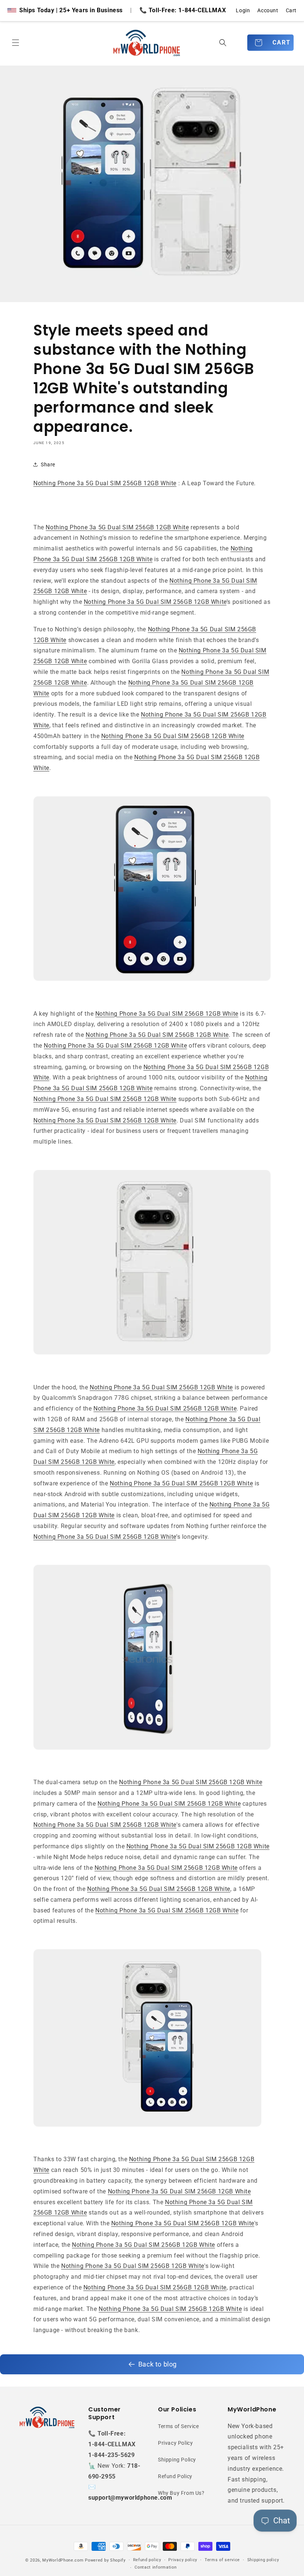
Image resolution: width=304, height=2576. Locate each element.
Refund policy (147, 2560)
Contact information (156, 2567)
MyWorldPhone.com (63, 2560)
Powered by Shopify (105, 2560)
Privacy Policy (175, 2443)
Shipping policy (263, 2560)
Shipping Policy (177, 2460)
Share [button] (48, 464)
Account (268, 10)
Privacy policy (183, 2560)
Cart (291, 10)
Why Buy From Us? (181, 2493)
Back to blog (158, 2364)
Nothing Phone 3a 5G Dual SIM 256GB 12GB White (105, 483)
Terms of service (222, 2560)
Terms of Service (179, 2426)
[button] (16, 43)
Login (243, 10)
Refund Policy (175, 2476)
